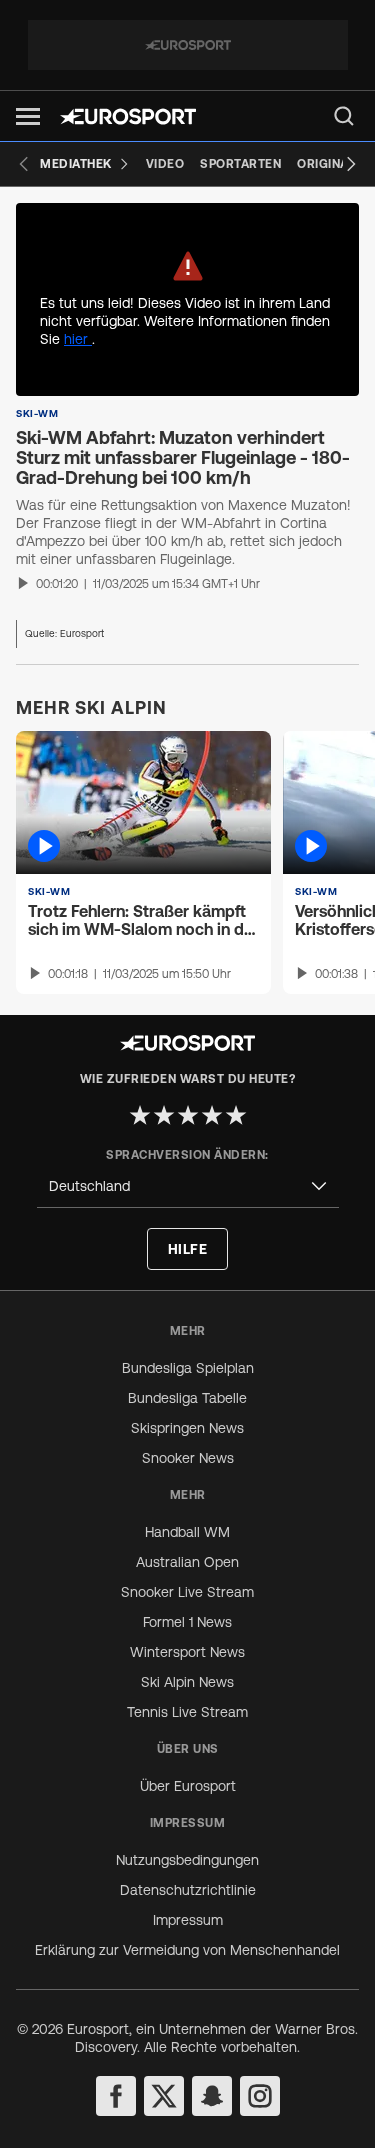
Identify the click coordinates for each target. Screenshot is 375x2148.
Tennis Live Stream (187, 1712)
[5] (236, 1115)
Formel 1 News (187, 1622)
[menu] (344, 116)
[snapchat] (212, 2096)
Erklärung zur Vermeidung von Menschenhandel (187, 1950)
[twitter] (164, 2096)
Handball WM (187, 1532)
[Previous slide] (24, 164)
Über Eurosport (188, 1786)
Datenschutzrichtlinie (188, 1890)
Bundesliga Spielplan (188, 1368)
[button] (28, 116)
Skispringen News (187, 1428)
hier (78, 339)
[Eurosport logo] (128, 116)
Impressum (188, 1920)
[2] (164, 1115)
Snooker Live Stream (187, 1592)
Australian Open (187, 1562)
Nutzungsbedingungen (187, 1860)
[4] (212, 1115)
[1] (140, 1115)
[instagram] (260, 2096)
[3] (188, 1115)
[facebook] (116, 2096)
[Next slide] (351, 164)
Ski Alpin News (187, 1682)
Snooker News (188, 1458)
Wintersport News (187, 1652)
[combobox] (188, 1186)
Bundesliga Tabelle (187, 1398)
